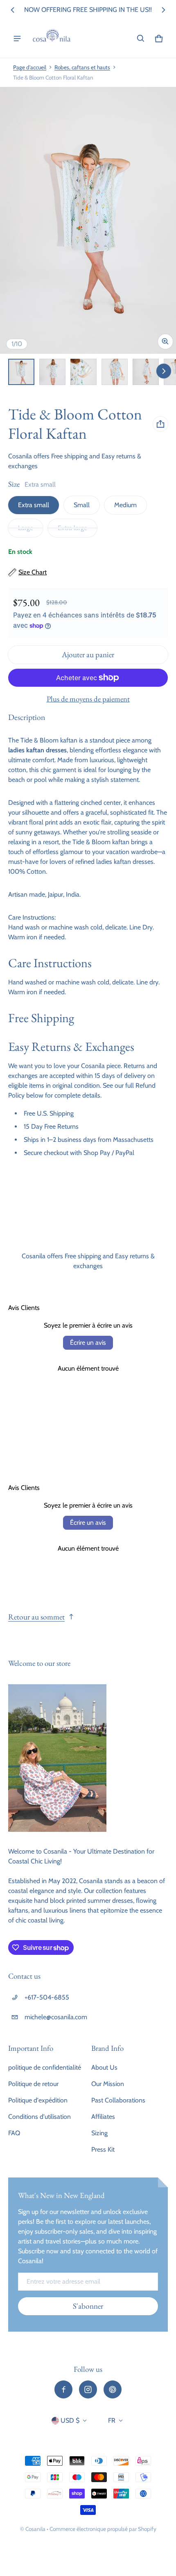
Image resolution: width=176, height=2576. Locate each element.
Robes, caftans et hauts (82, 67)
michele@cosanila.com (56, 2017)
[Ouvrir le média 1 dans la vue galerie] (21, 372)
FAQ (14, 2133)
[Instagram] (88, 2389)
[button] (141, 39)
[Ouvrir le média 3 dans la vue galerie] (83, 372)
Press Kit (103, 2149)
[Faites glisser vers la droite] (163, 10)
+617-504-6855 (47, 1997)
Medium (125, 505)
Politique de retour (33, 2084)
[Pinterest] (113, 2389)
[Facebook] (63, 2389)
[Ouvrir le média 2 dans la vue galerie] (52, 372)
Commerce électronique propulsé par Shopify (103, 2529)
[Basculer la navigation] (17, 39)
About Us (104, 2067)
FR (112, 2420)
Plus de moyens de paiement (88, 699)
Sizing (99, 2133)
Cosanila (35, 2529)
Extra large (72, 528)
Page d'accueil (30, 67)
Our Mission (108, 2084)
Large (26, 528)
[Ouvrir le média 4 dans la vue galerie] (115, 372)
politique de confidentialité (45, 2067)
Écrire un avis (88, 1343)
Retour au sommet (36, 1617)
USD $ (70, 2420)
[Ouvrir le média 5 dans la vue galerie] (146, 372)
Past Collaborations (118, 2100)
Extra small (34, 505)
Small (82, 505)
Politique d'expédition (38, 2100)
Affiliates (103, 2117)
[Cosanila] (52, 39)
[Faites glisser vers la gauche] (13, 10)
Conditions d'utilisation (39, 2117)
